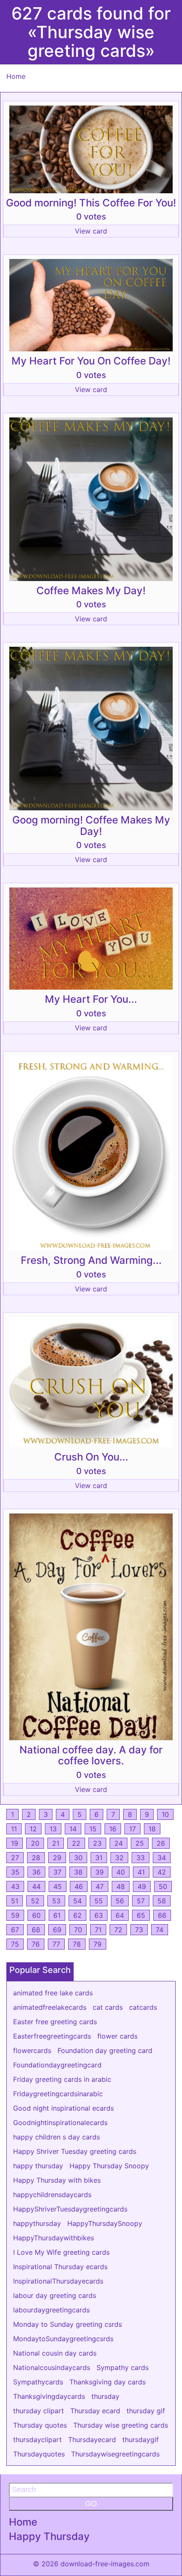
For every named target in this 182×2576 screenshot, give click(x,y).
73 (139, 1930)
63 (99, 1915)
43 (15, 1886)
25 (140, 1843)
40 (121, 1872)
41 (141, 1872)
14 (73, 1829)
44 (36, 1886)
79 (98, 1944)
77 (56, 1944)
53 (56, 1901)
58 (162, 1901)
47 (100, 1886)
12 (33, 1829)
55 (99, 1901)
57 (141, 1901)
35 (15, 1872)
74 (160, 1930)
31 (99, 1858)
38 (78, 1872)
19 (15, 1843)
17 (132, 1829)
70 (78, 1930)
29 (57, 1858)
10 (165, 1814)
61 (57, 1915)
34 (162, 1858)
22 (76, 1843)
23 (97, 1843)
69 (57, 1930)
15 (93, 1829)
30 (78, 1858)
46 (79, 1886)
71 (98, 1930)
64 (120, 1915)
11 (14, 1829)
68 (36, 1930)
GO (91, 2504)
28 (36, 1858)
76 (36, 1944)
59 (15, 1915)
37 (57, 1872)
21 (56, 1843)
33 (141, 1858)
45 (58, 1886)
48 (121, 1886)
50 (163, 1886)
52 (35, 1901)
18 (152, 1829)
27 (15, 1858)
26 (161, 1843)
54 (77, 1901)
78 (77, 1944)
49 (142, 1886)
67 (15, 1930)
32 (119, 1858)
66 (162, 1915)
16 (113, 1829)
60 (36, 1915)
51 (15, 1901)
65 (141, 1915)
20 (35, 1843)
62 (77, 1915)
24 (119, 1843)
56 (120, 1901)
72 (118, 1930)
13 (53, 1829)
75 (15, 1944)
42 (162, 1872)
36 (36, 1872)
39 (99, 1872)
